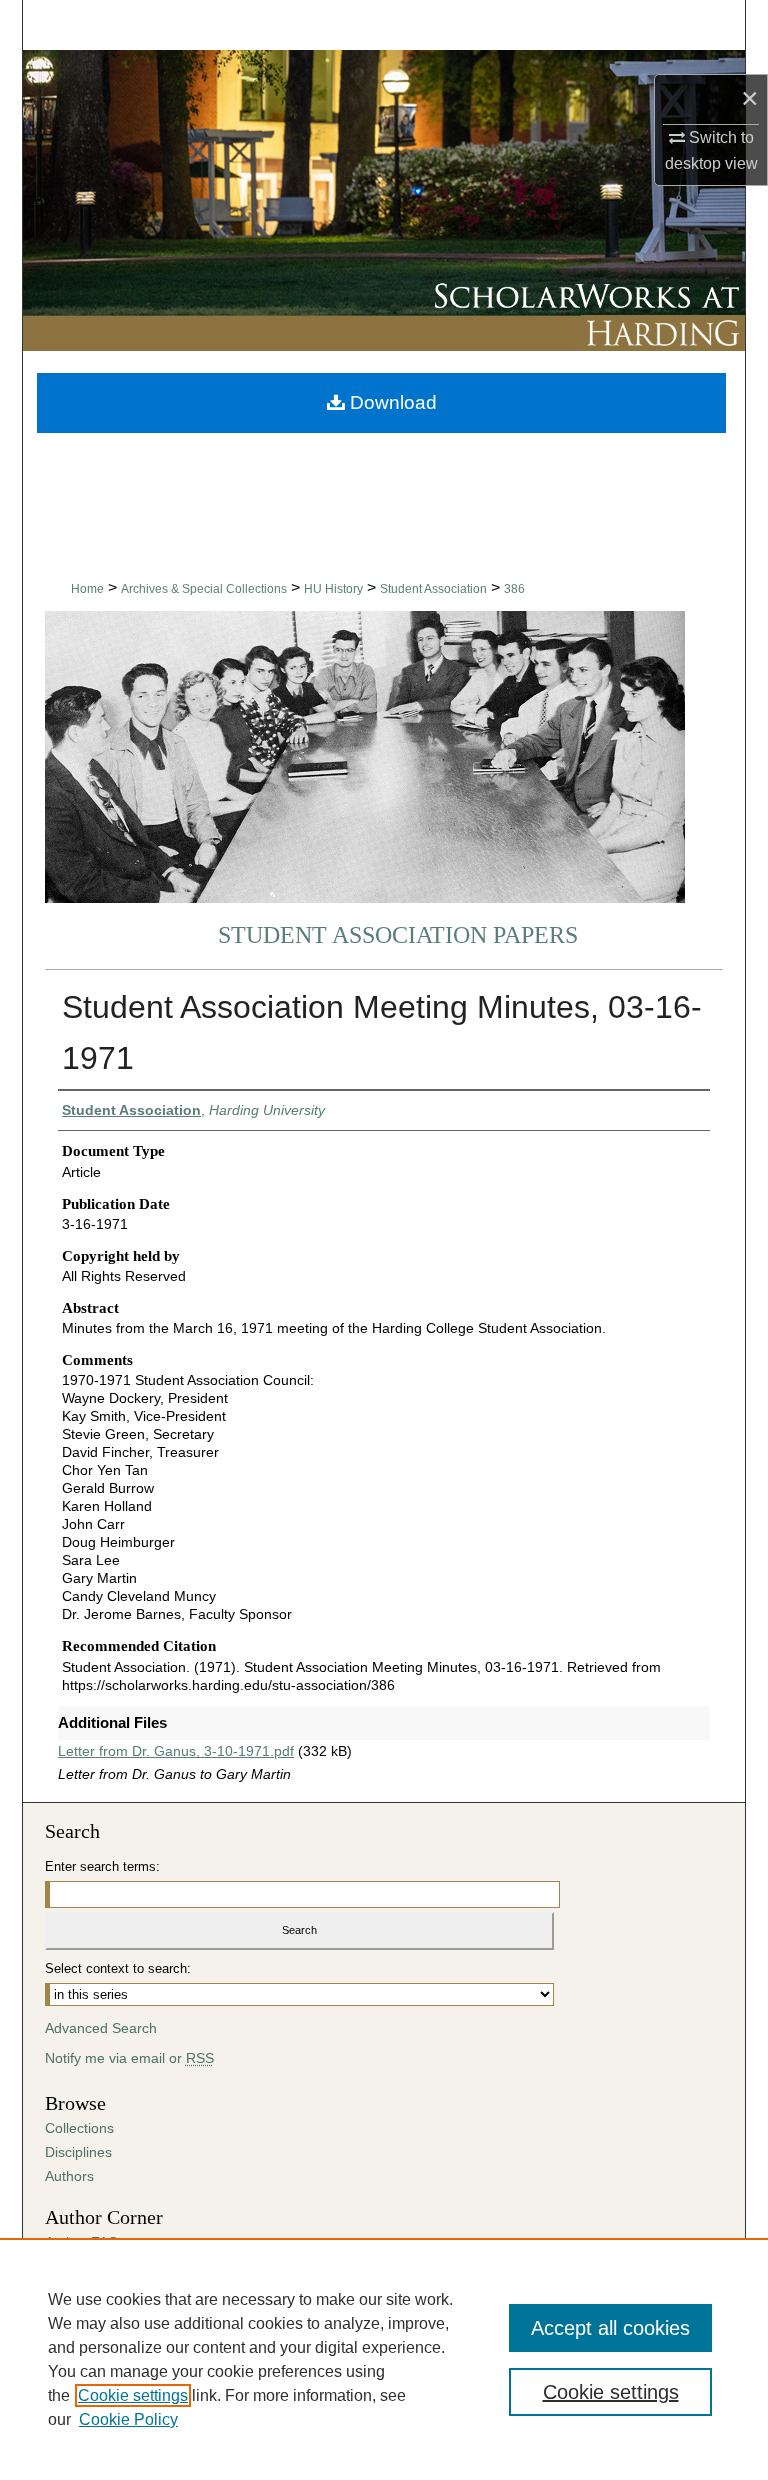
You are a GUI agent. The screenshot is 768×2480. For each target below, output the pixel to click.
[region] (384, 2359)
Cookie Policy (128, 2419)
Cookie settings (133, 2395)
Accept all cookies (610, 2328)
